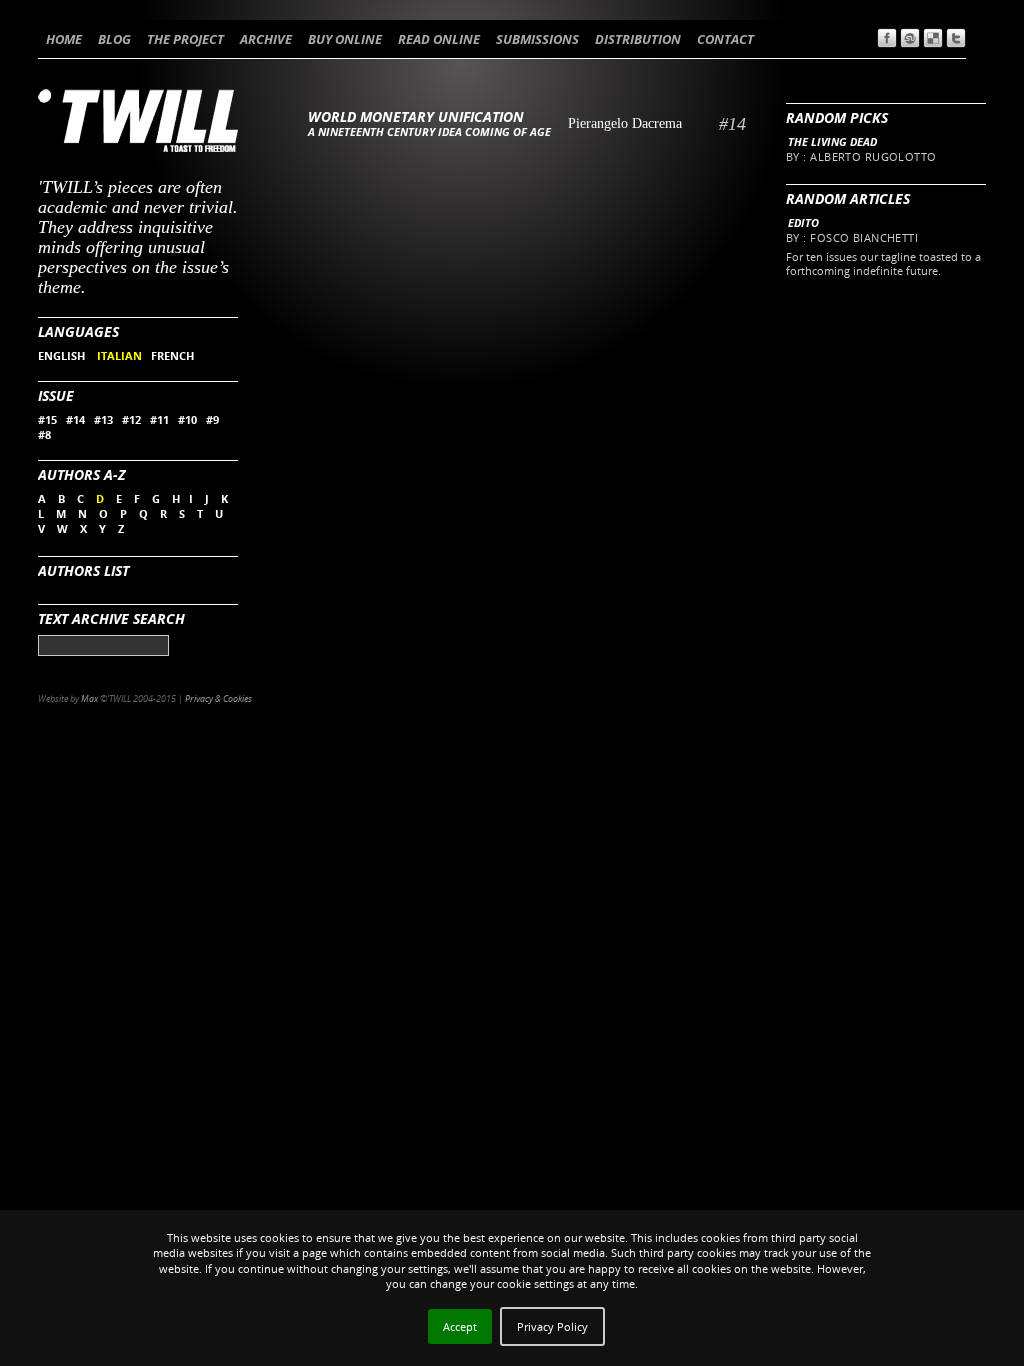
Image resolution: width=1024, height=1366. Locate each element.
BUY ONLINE (345, 39)
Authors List (83, 570)
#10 (187, 419)
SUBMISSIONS (537, 39)
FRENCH (172, 355)
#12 (131, 419)
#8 (44, 434)
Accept (460, 1326)
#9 (212, 419)
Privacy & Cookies (218, 698)
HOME (64, 39)
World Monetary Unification (416, 116)
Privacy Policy (552, 1326)
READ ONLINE (439, 39)
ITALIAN (119, 355)
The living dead (832, 141)
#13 (103, 419)
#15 (47, 419)
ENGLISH (63, 355)
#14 (75, 419)
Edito (803, 222)
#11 (159, 419)
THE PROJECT (185, 39)
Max (89, 698)
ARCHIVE (266, 39)
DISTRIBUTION (638, 39)
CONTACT (725, 39)
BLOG (114, 39)
